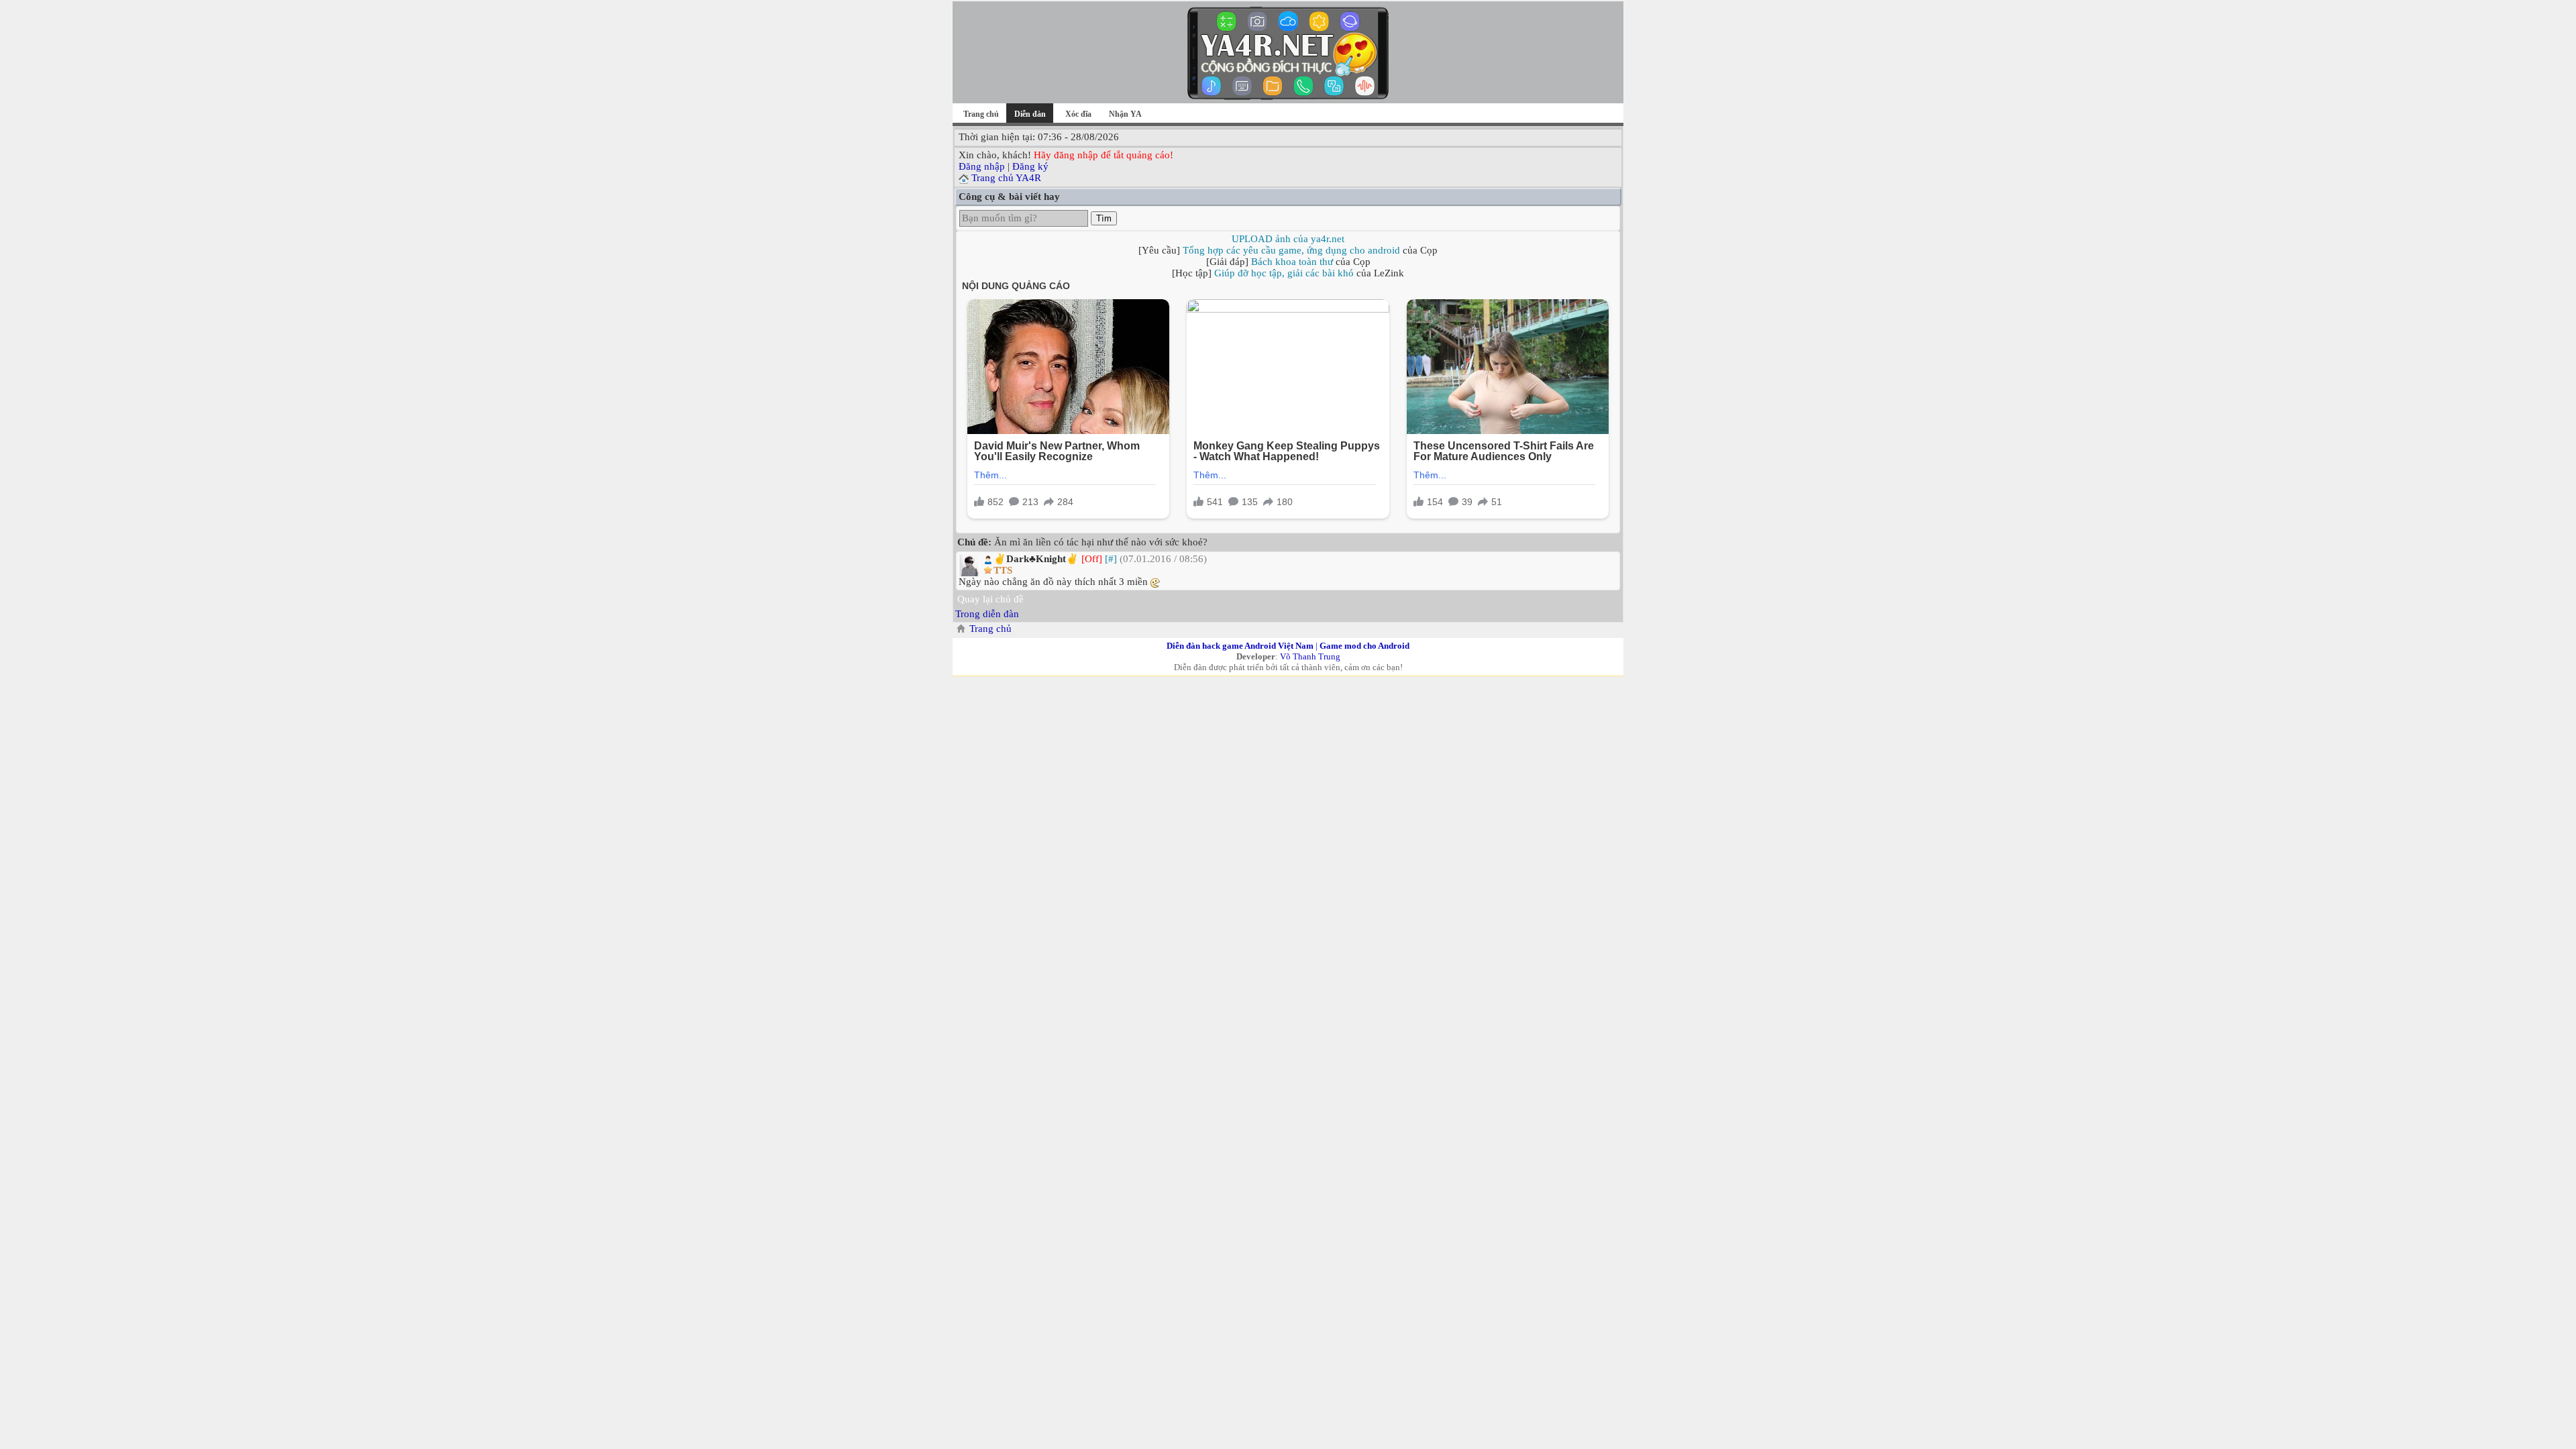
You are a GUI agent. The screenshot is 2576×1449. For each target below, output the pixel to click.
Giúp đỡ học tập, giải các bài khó (1284, 273)
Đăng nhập (982, 166)
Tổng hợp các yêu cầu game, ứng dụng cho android (1291, 250)
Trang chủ (981, 114)
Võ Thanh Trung (1310, 656)
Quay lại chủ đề (990, 599)
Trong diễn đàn (987, 614)
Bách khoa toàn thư (1292, 262)
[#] (1111, 559)
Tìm (1104, 218)
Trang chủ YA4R (1006, 178)
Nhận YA (1125, 114)
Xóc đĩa (1078, 114)
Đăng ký (1030, 166)
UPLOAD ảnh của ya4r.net (1288, 239)
